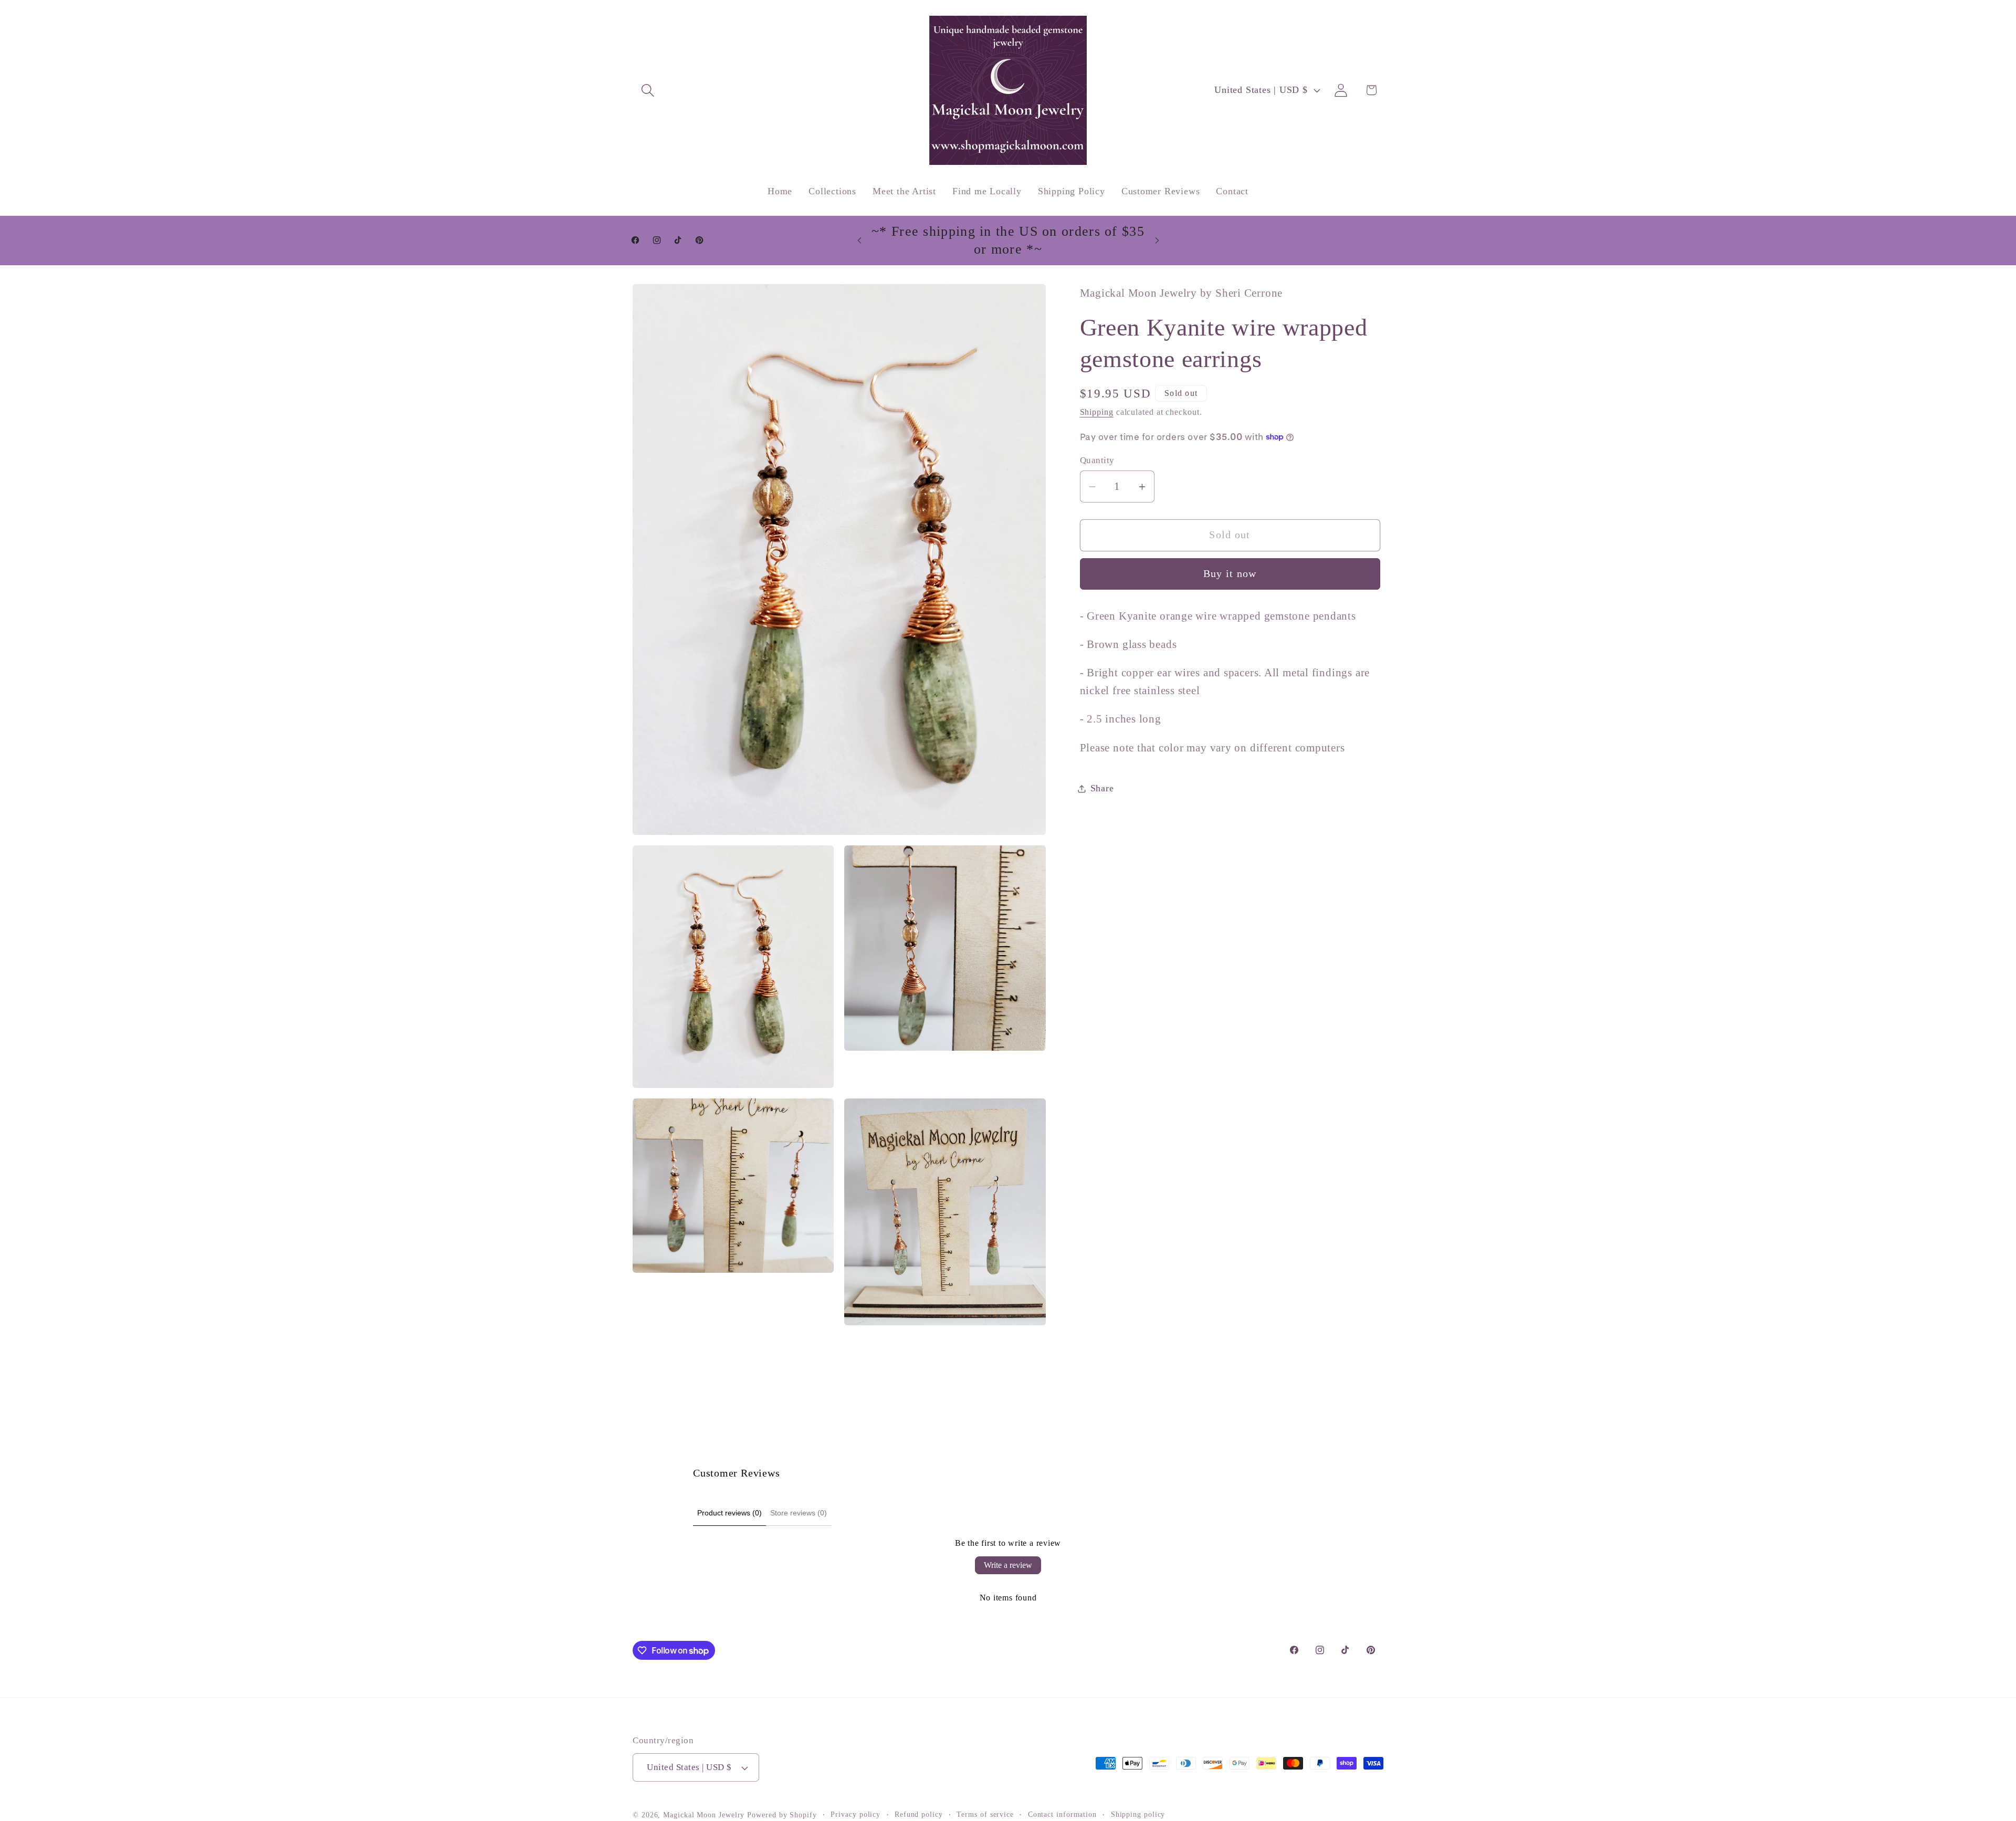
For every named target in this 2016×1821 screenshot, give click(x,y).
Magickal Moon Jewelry (704, 1815)
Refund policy (919, 1814)
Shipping (1097, 412)
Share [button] (1102, 788)
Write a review (1008, 1565)
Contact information (1062, 1814)
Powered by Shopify (782, 1815)
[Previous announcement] (859, 240)
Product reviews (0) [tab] (729, 1513)
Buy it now (1230, 574)
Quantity (1097, 460)
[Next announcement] (1157, 240)
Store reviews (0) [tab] (799, 1513)
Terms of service (985, 1814)
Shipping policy (1138, 1814)
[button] (648, 90)
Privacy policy (855, 1814)
